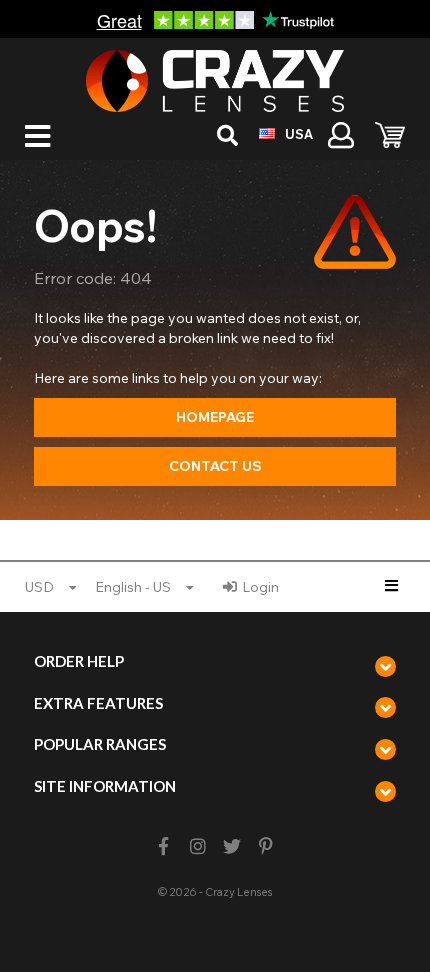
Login (260, 587)
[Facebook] (163, 846)
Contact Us (215, 466)
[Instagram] (197, 846)
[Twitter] (232, 846)
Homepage (215, 417)
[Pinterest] (266, 846)
